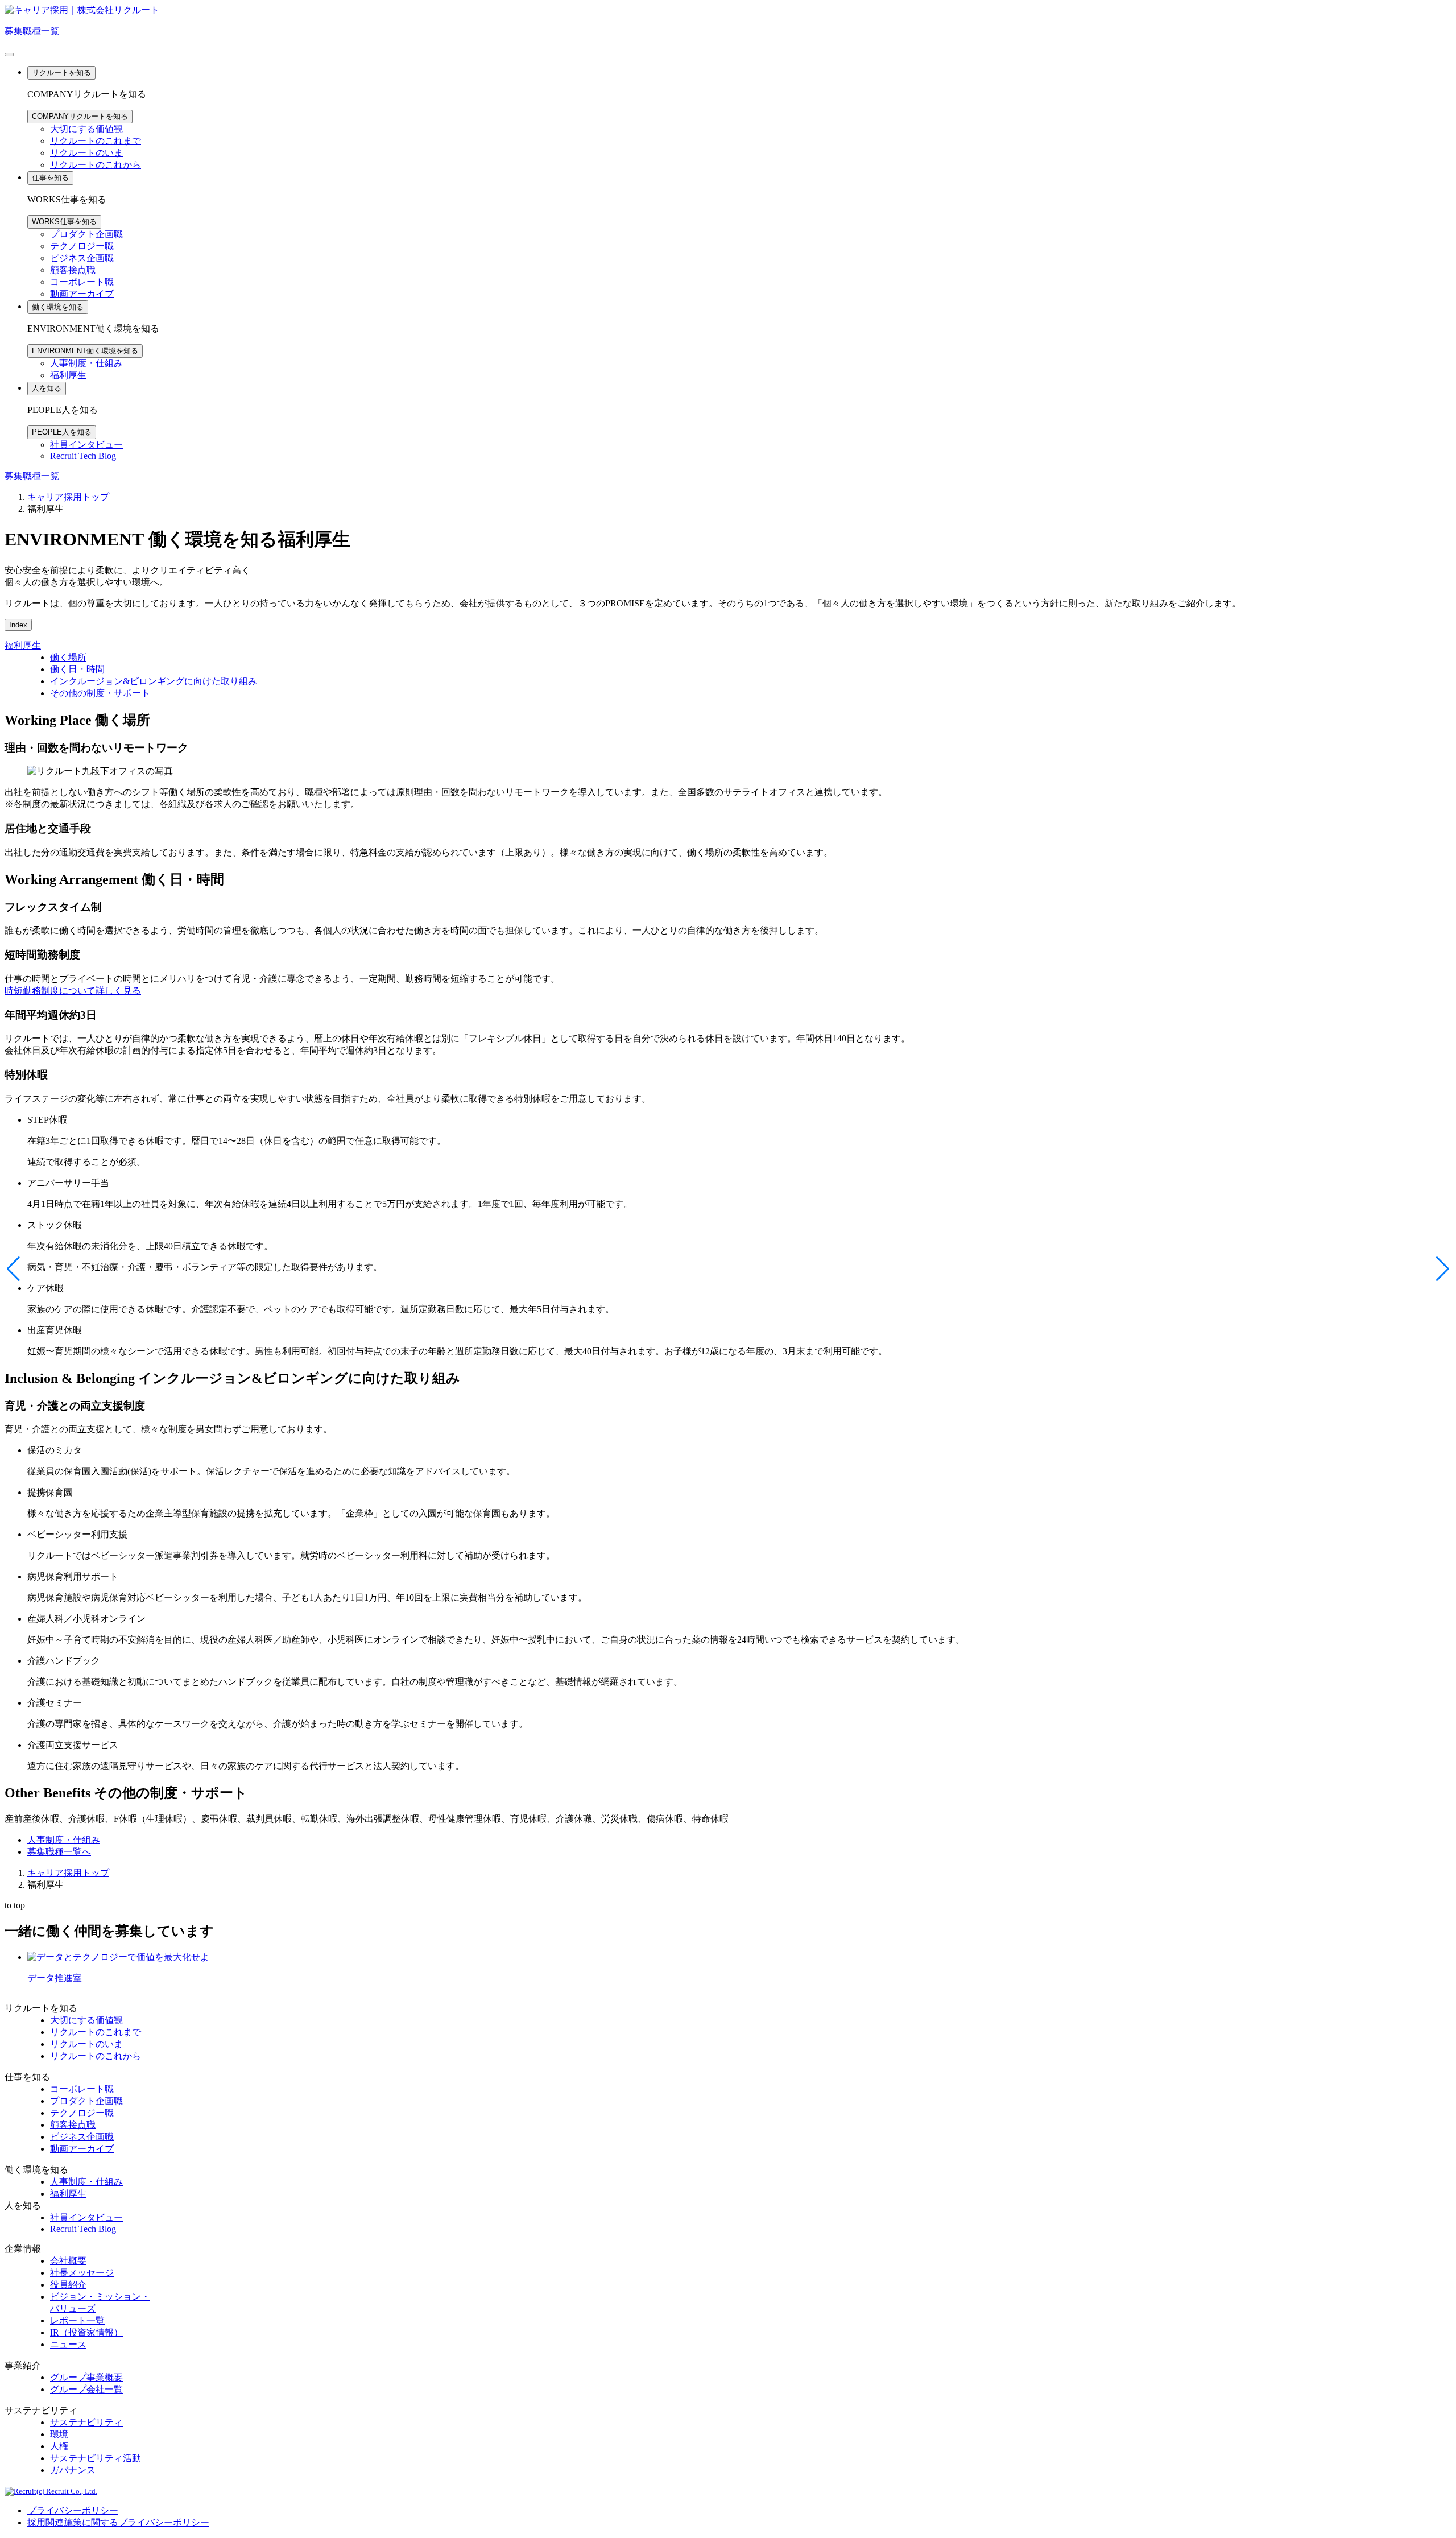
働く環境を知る (58, 307)
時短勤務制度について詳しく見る (73, 991)
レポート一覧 (77, 2320)
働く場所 (68, 657)
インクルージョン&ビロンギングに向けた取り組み (154, 681)
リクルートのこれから (96, 165)
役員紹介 (68, 2285)
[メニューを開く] (9, 55)
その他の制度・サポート (100, 693)
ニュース (68, 2344)
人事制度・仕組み (86, 363)
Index (18, 625)
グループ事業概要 (86, 2377)
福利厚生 (68, 375)
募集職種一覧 (32, 31)
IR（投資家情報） (86, 2332)
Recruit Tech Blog (83, 456)
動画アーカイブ (82, 294)
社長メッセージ (82, 2273)
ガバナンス (73, 2470)
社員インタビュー (86, 445)
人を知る (47, 388)
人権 (59, 2446)
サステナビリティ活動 (96, 2458)
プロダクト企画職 (86, 234)
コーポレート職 (82, 282)
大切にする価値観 (86, 129)
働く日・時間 (77, 669)
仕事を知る (50, 178)
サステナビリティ (86, 2422)
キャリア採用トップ (68, 497)
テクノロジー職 (82, 246)
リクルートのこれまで (96, 141)
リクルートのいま (86, 153)
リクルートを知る (61, 73)
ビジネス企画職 (82, 258)
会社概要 (68, 2261)
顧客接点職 (73, 270)
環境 (59, 2434)
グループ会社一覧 (86, 2389)
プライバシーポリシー (73, 2510)
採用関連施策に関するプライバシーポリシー (118, 2522)
